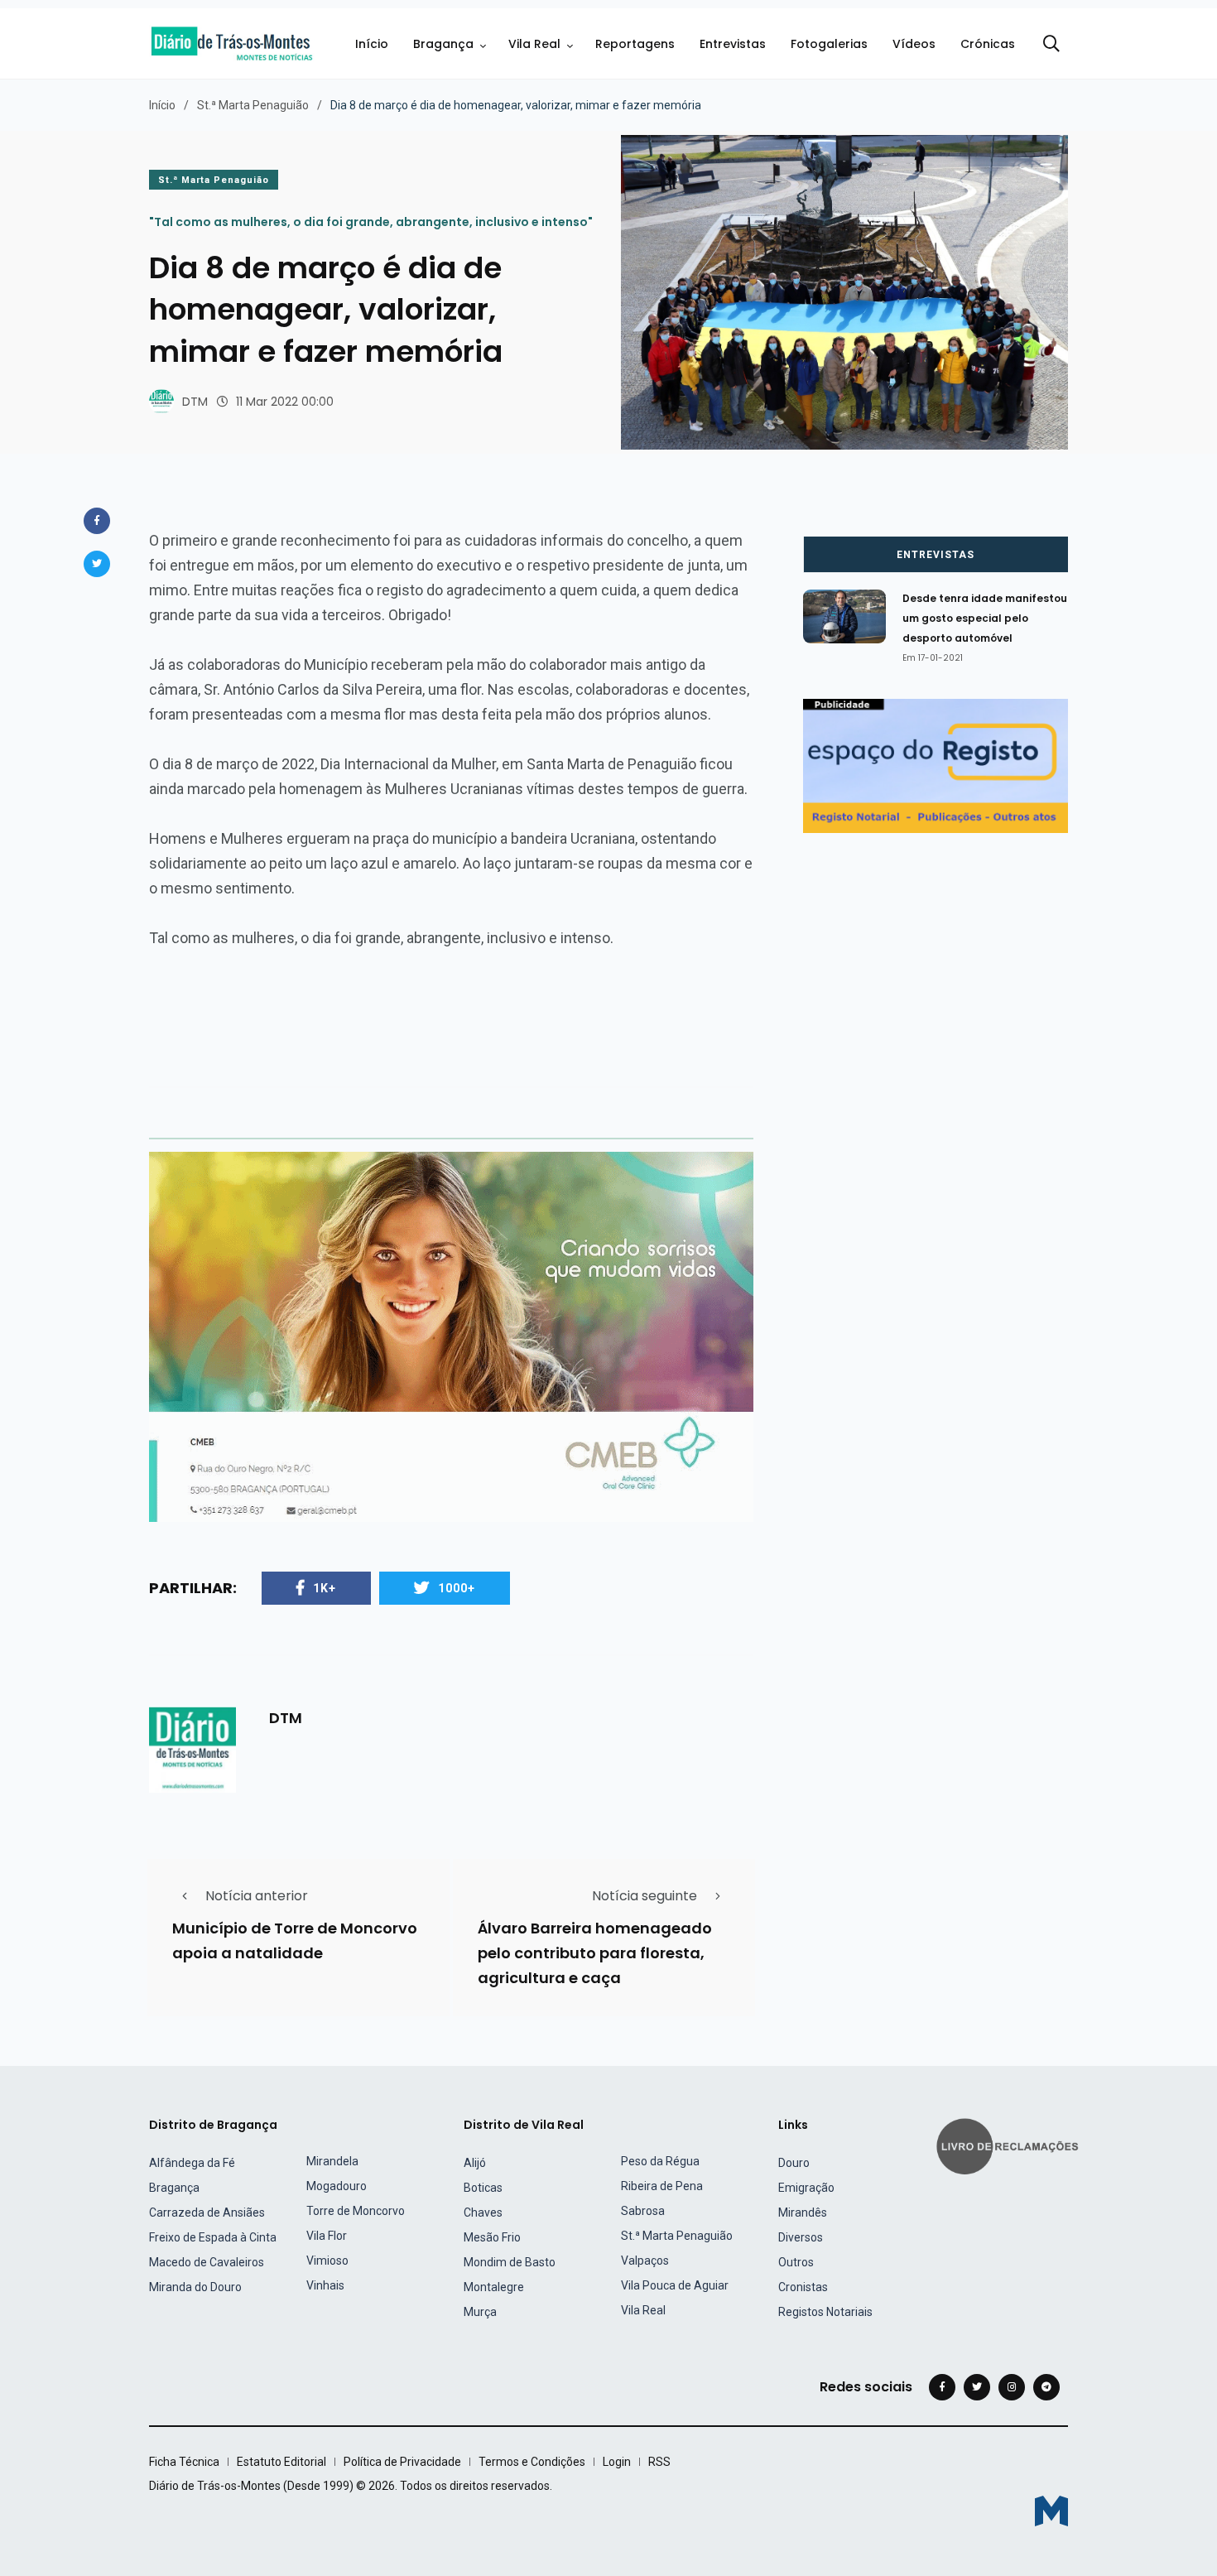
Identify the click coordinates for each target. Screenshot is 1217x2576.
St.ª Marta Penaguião (253, 105)
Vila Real (534, 44)
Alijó (475, 2163)
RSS (659, 2462)
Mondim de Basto (510, 2262)
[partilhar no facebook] (97, 521)
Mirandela (332, 2161)
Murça (480, 2312)
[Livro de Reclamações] (1010, 2145)
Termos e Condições (532, 2462)
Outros (796, 2262)
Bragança (443, 44)
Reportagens (635, 44)
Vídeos (914, 44)
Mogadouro (337, 2186)
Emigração (806, 2188)
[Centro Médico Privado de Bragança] (451, 1336)
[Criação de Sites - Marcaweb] (1051, 2511)
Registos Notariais (825, 2312)
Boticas (483, 2188)
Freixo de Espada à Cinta (213, 2237)
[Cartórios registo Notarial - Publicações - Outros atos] (936, 765)
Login (617, 2462)
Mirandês (803, 2212)
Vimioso (327, 2261)
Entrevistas (733, 44)
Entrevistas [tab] (936, 555)
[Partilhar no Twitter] (97, 564)
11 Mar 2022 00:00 (285, 402)
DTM (195, 402)
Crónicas (988, 44)
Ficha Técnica (184, 2462)
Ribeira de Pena (662, 2186)
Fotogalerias (829, 44)
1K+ (325, 1588)
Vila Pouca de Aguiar (675, 2285)
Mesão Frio (492, 2237)
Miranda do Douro (195, 2287)
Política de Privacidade (402, 2462)
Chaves (483, 2212)
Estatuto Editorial (281, 2462)
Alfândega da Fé (192, 2163)
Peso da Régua (660, 2161)
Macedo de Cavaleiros (207, 2262)
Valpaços (645, 2261)
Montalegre (494, 2287)
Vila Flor (327, 2236)
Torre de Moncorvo (356, 2211)
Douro (794, 2163)
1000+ (457, 1588)
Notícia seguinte (645, 1896)
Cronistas (803, 2287)
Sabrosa (643, 2211)
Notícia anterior (257, 1896)
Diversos (801, 2237)
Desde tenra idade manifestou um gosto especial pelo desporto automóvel (985, 619)
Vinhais (325, 2285)
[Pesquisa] (1051, 44)
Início (372, 44)
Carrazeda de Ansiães (207, 2212)
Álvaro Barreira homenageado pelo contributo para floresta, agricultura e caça (595, 1954)
